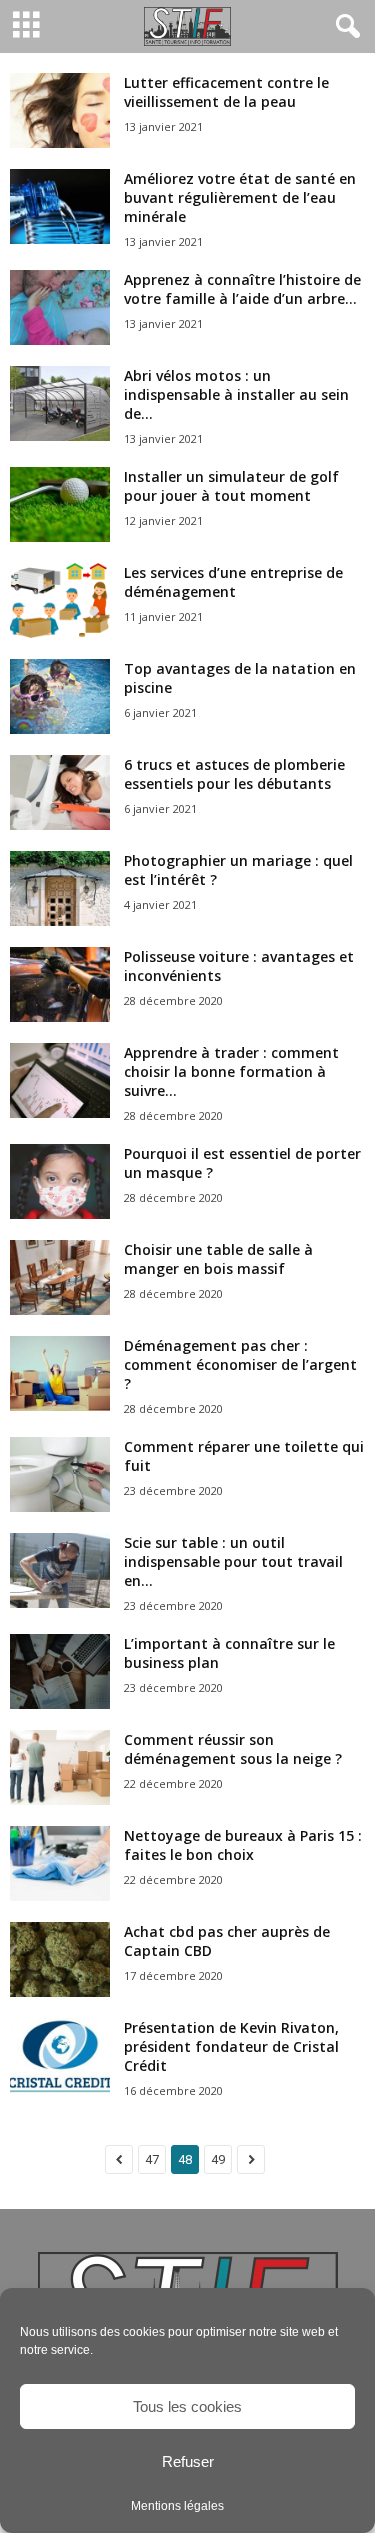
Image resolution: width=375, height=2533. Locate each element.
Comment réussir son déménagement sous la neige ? (233, 1749)
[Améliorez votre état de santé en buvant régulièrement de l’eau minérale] (60, 206)
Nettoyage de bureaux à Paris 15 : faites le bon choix (243, 1845)
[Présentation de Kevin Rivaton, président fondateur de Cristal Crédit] (60, 2055)
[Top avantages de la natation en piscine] (60, 696)
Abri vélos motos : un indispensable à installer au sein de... (236, 394)
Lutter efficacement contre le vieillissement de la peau (226, 92)
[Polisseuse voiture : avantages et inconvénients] (60, 984)
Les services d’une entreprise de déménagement (233, 582)
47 (152, 2159)
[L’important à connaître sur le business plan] (60, 1671)
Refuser (188, 2461)
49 (218, 2159)
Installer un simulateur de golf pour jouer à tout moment (231, 486)
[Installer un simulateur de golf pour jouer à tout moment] (60, 504)
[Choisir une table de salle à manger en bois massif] (60, 1277)
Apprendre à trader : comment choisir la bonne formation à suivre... (231, 1071)
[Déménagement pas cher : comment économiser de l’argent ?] (60, 1373)
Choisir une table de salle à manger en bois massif (218, 1259)
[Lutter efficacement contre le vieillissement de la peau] (60, 110)
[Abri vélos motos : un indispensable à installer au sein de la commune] (60, 403)
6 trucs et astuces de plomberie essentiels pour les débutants (234, 774)
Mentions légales (177, 2506)
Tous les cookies (187, 2406)
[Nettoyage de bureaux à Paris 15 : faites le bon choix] (60, 1863)
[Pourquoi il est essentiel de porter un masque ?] (60, 1181)
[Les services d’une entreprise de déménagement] (60, 600)
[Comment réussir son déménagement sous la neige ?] (60, 1767)
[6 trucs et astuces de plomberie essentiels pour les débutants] (60, 792)
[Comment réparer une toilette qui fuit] (60, 1474)
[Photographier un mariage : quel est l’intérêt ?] (60, 888)
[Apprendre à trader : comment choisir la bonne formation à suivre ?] (60, 1080)
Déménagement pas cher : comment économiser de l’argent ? (240, 1364)
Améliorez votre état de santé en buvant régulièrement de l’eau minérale (240, 197)
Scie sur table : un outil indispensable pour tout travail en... (233, 1561)
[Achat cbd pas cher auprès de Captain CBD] (60, 1959)
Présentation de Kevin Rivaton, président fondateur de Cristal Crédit (231, 2046)
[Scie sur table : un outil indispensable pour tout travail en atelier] (60, 1570)
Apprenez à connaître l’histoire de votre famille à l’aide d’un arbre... (242, 289)
